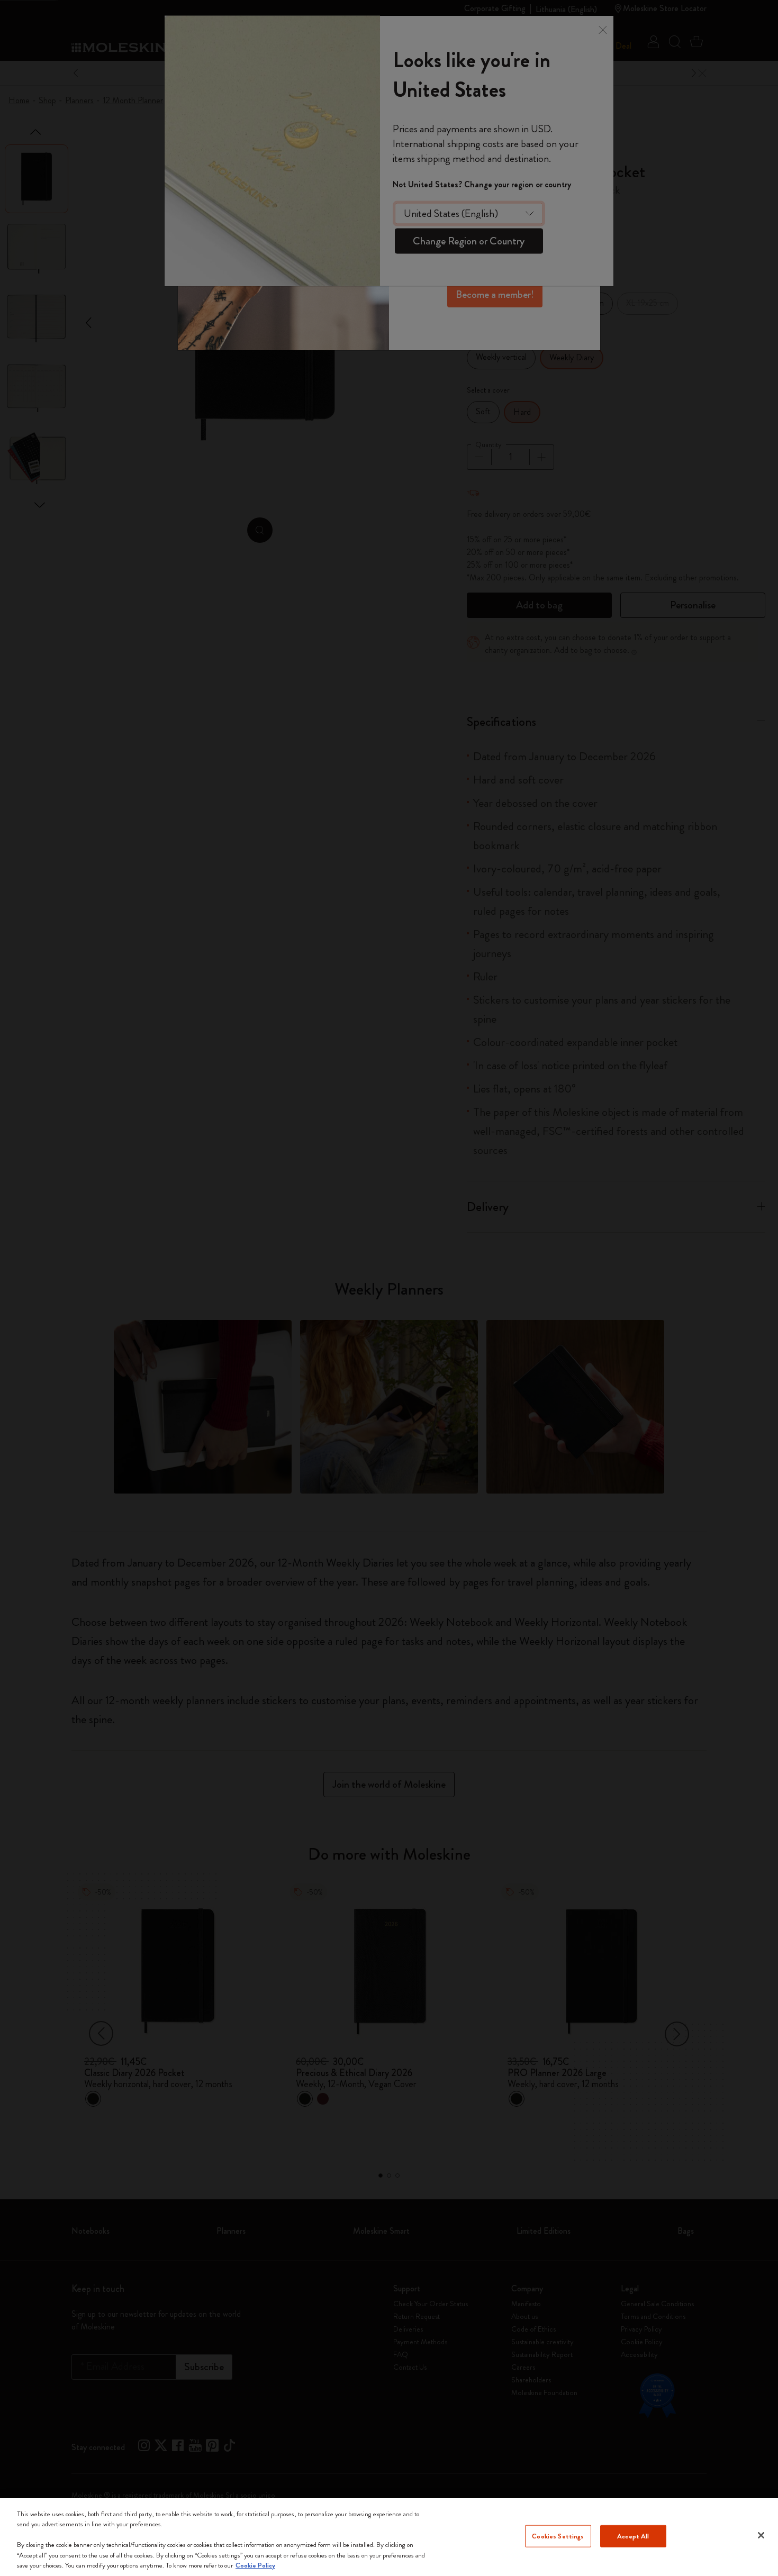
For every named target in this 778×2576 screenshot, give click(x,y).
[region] (389, 2537)
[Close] (761, 2535)
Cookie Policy (255, 2565)
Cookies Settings (558, 2536)
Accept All (633, 2536)
